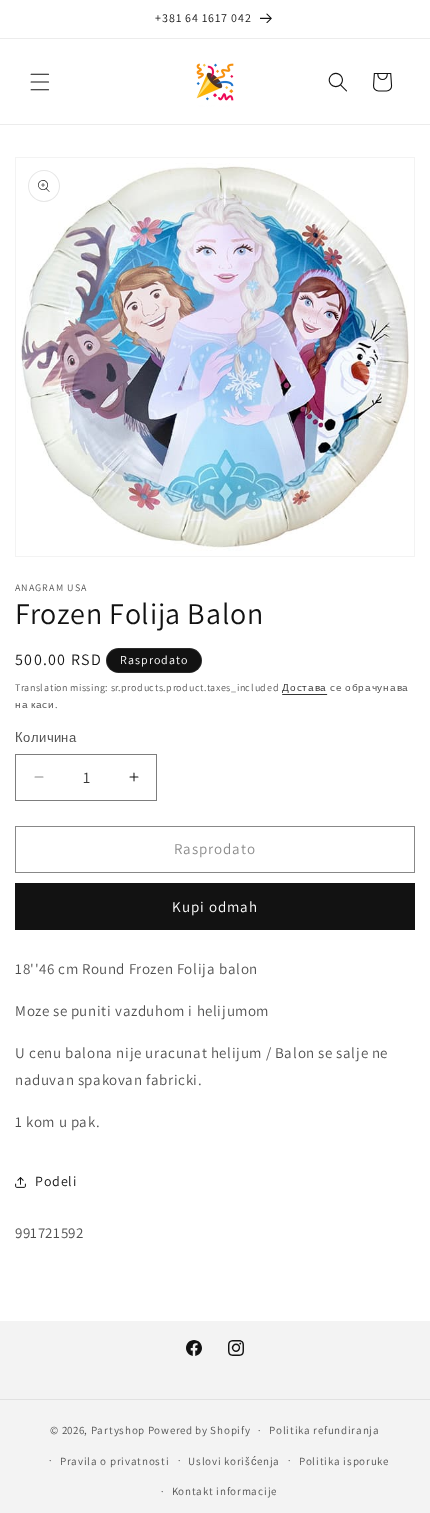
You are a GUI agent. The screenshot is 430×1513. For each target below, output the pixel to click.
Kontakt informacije (224, 1491)
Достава (304, 687)
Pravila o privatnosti (115, 1461)
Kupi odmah (215, 906)
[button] (40, 82)
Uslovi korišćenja (234, 1461)
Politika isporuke (344, 1461)
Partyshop (118, 1430)
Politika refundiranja (324, 1430)
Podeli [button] (56, 1181)
